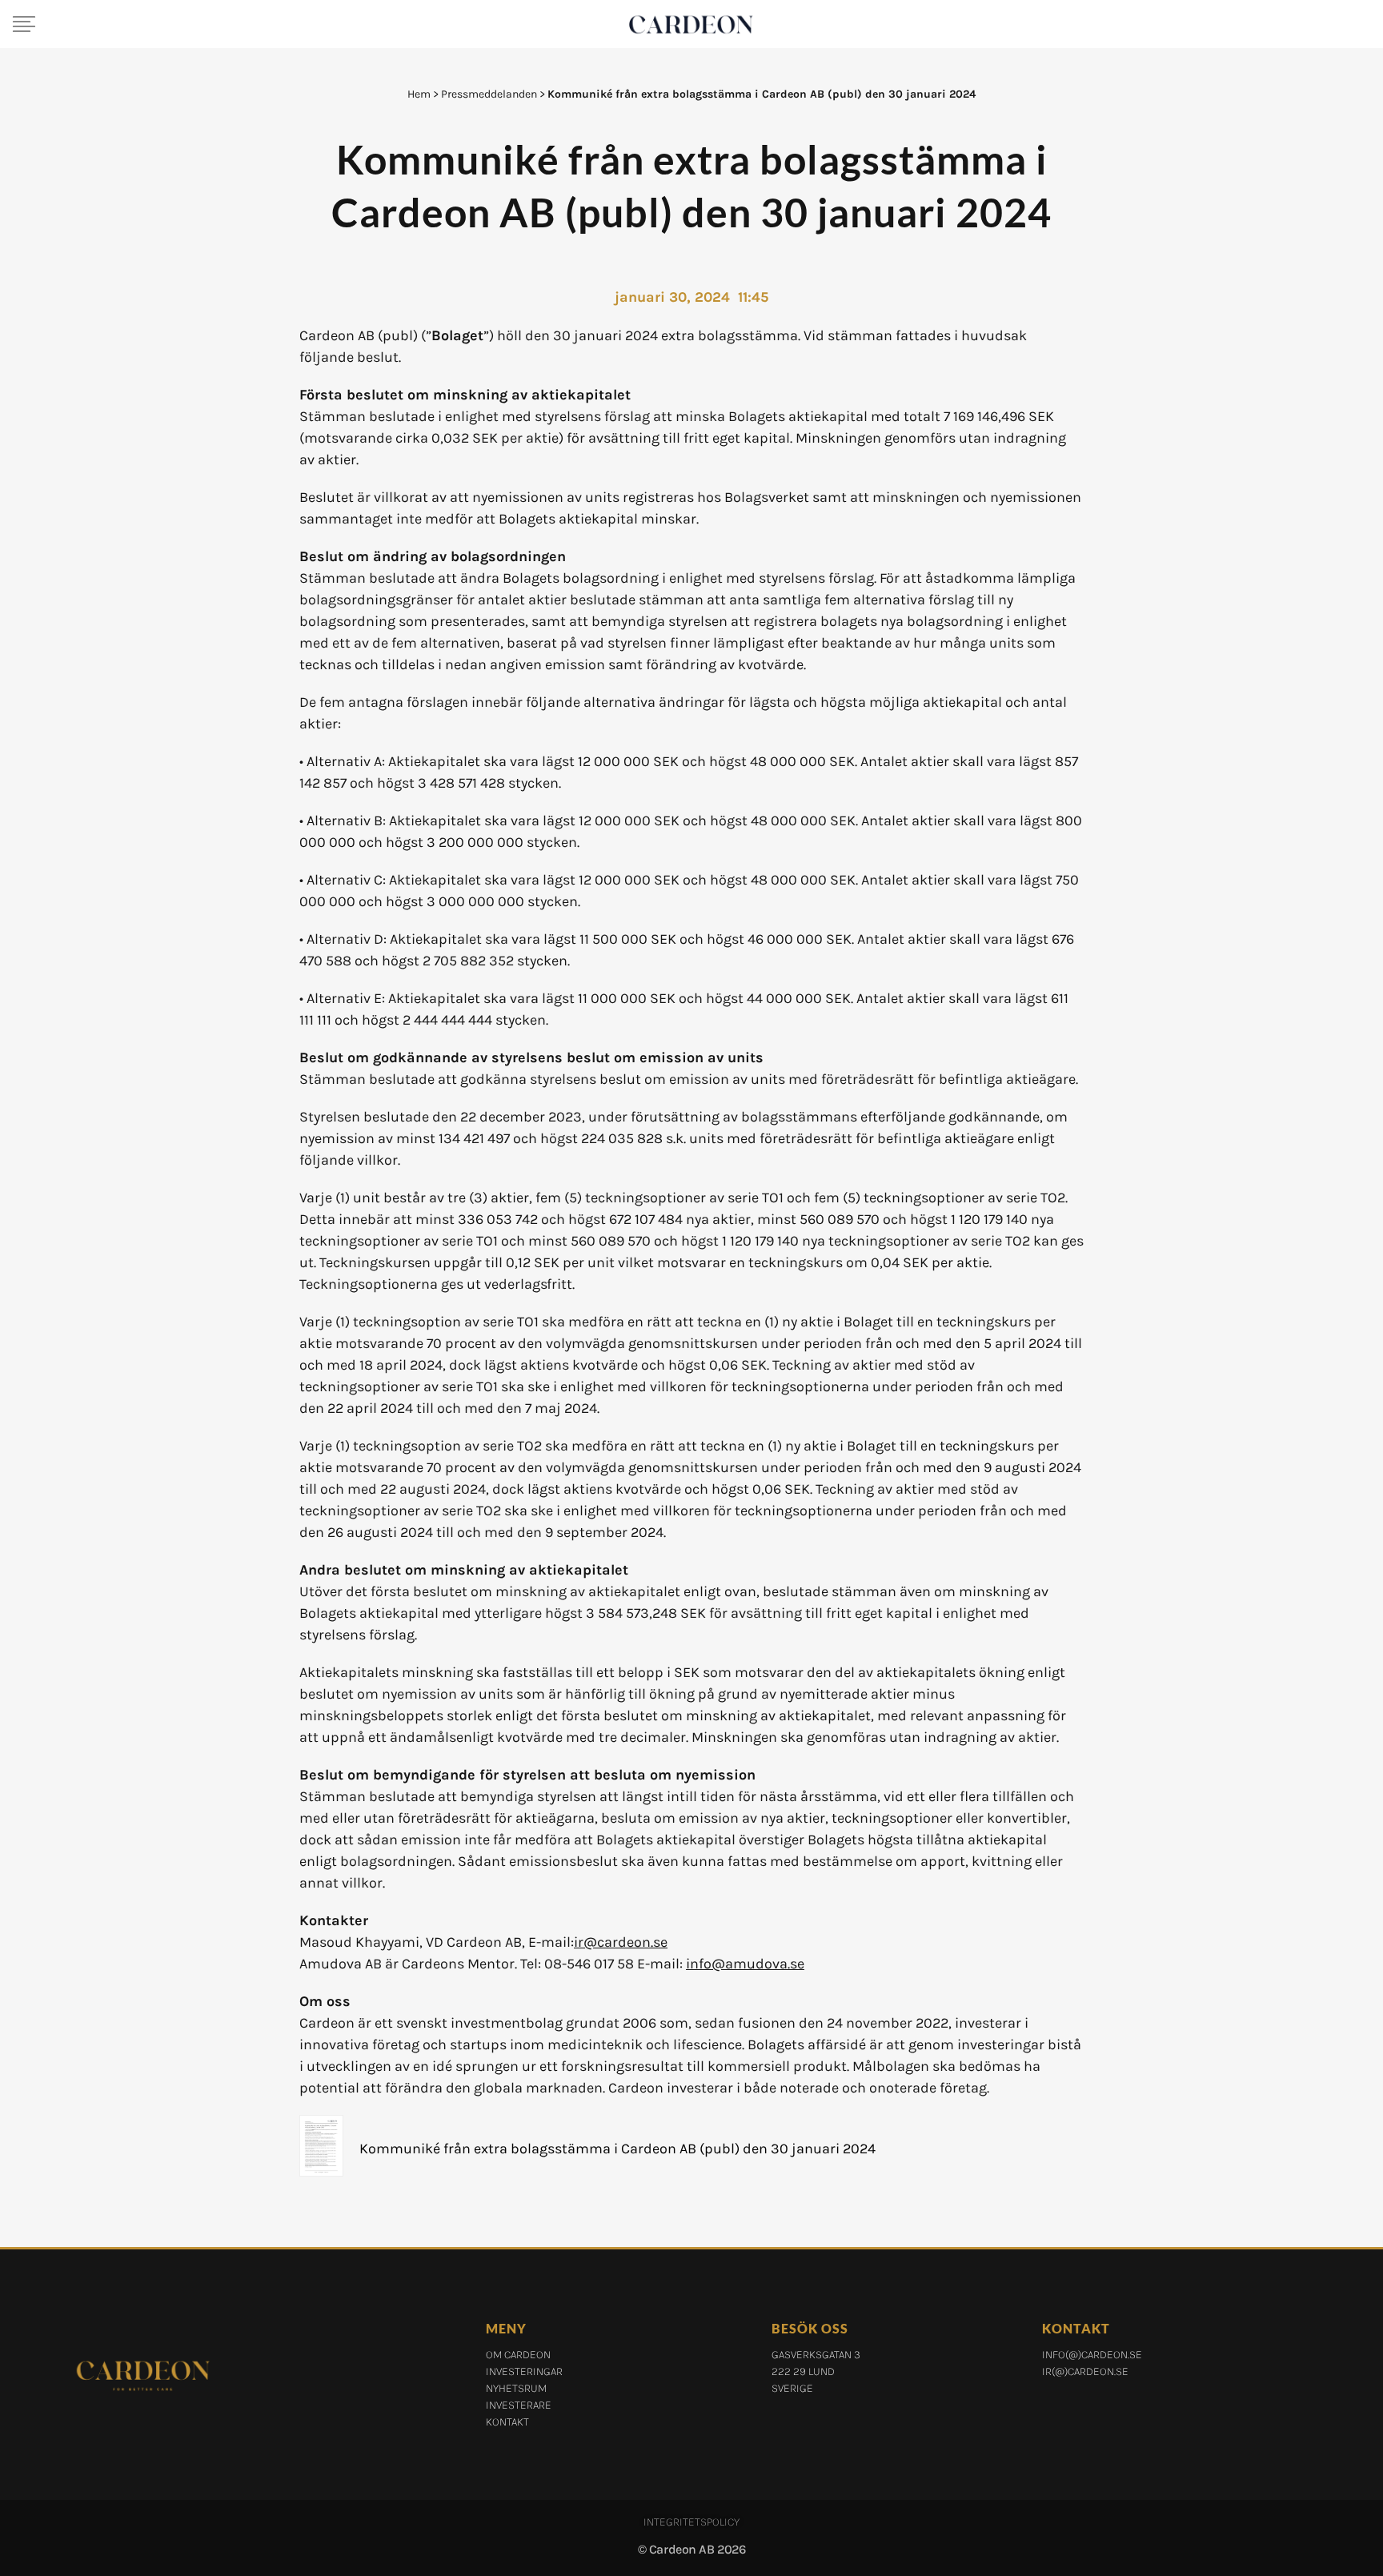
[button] (24, 24)
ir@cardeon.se (621, 1942)
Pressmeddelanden (489, 94)
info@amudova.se (745, 1964)
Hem (419, 94)
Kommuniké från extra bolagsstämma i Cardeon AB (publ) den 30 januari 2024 (617, 2149)
